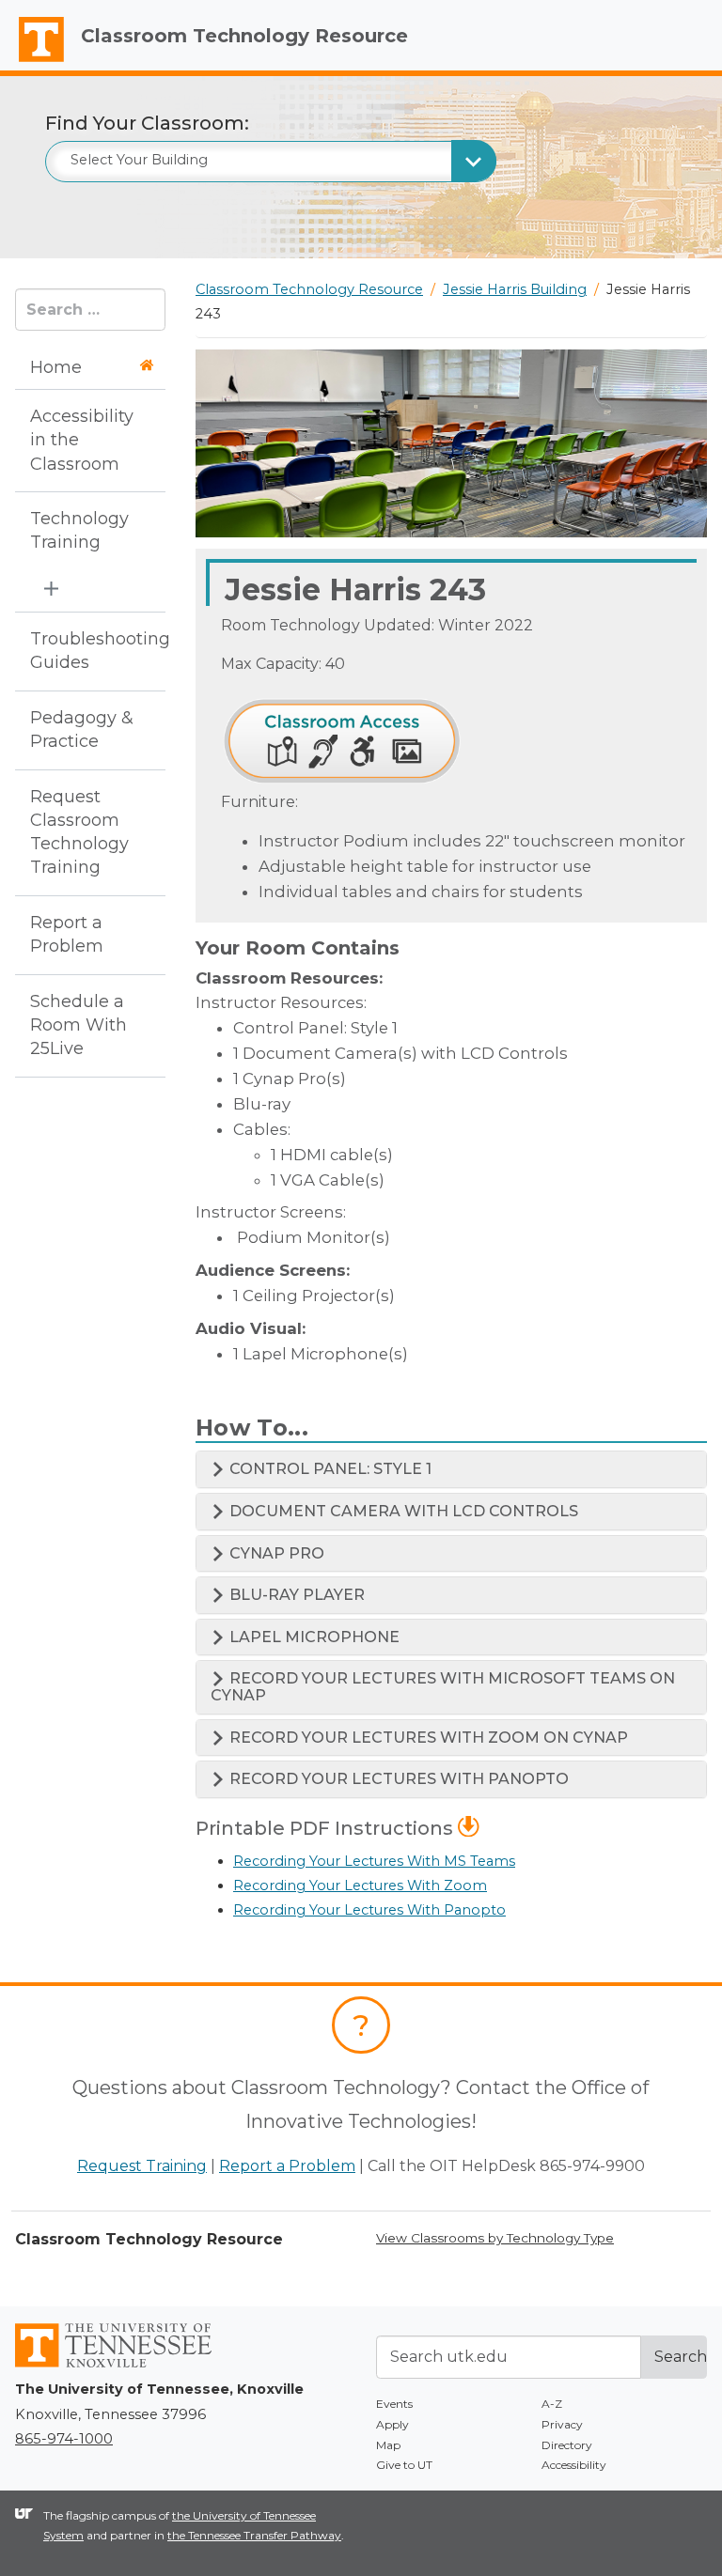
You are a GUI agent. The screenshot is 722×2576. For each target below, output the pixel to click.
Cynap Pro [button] (275, 1553)
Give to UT (404, 2465)
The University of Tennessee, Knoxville (33, 62)
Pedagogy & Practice (82, 729)
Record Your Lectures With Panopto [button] (397, 1779)
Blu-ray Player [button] (295, 1595)
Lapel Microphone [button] (313, 1637)
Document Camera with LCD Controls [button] (402, 1511)
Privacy (562, 2424)
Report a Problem (67, 934)
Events (394, 2404)
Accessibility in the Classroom (82, 440)
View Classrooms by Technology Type (495, 2238)
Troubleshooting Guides (84, 651)
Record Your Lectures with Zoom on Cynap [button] (427, 1738)
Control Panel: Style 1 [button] (329, 1469)
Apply (392, 2424)
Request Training (142, 2166)
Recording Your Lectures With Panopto (369, 1910)
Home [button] (56, 367)
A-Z (552, 2404)
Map (388, 2445)
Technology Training (79, 530)
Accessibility (574, 2465)
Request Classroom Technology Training (79, 832)
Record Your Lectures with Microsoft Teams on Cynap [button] (443, 1687)
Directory (567, 2445)
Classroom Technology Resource (244, 36)
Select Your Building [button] (139, 160)
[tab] (451, 1469)
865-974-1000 (64, 2439)
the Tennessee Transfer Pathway (254, 2535)
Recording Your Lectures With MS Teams (374, 1861)
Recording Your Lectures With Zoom (360, 1885)
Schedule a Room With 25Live (78, 1025)
